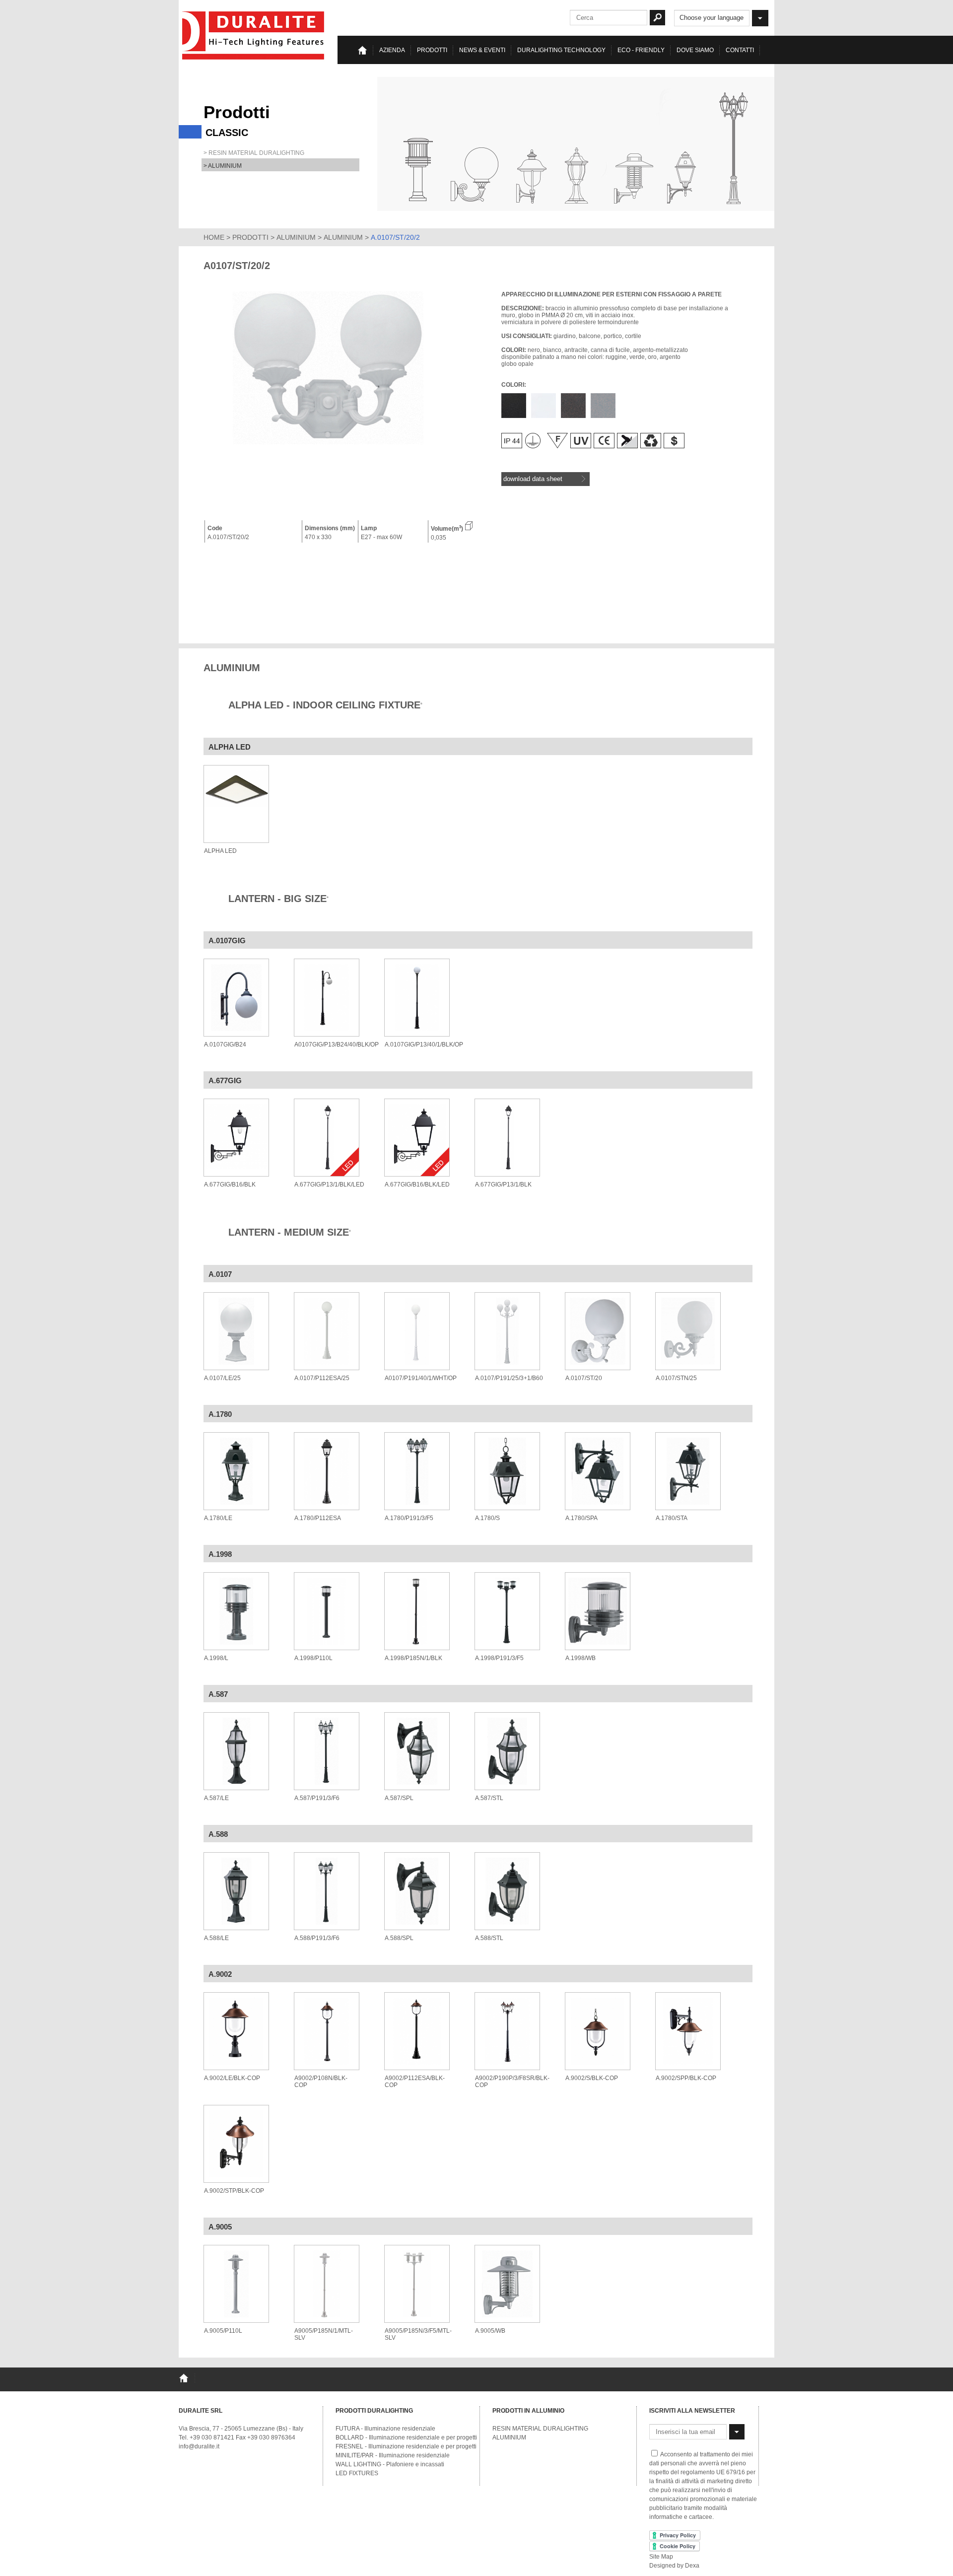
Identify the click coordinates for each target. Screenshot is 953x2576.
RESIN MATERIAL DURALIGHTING (540, 2429)
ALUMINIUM (296, 237)
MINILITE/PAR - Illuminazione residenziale (393, 2455)
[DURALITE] (254, 35)
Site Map (661, 2557)
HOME (214, 237)
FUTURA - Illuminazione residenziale (385, 2429)
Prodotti (432, 50)
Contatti (740, 50)
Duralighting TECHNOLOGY (561, 50)
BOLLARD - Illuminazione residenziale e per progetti (406, 2437)
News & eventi (482, 50)
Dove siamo (695, 50)
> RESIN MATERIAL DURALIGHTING (254, 153)
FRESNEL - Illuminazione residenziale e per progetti (406, 2446)
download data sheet (533, 479)
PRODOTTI (250, 237)
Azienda (392, 50)
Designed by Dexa (674, 2566)
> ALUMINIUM (223, 166)
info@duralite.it (199, 2446)
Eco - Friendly (641, 50)
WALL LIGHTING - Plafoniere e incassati (390, 2464)
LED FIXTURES (357, 2473)
